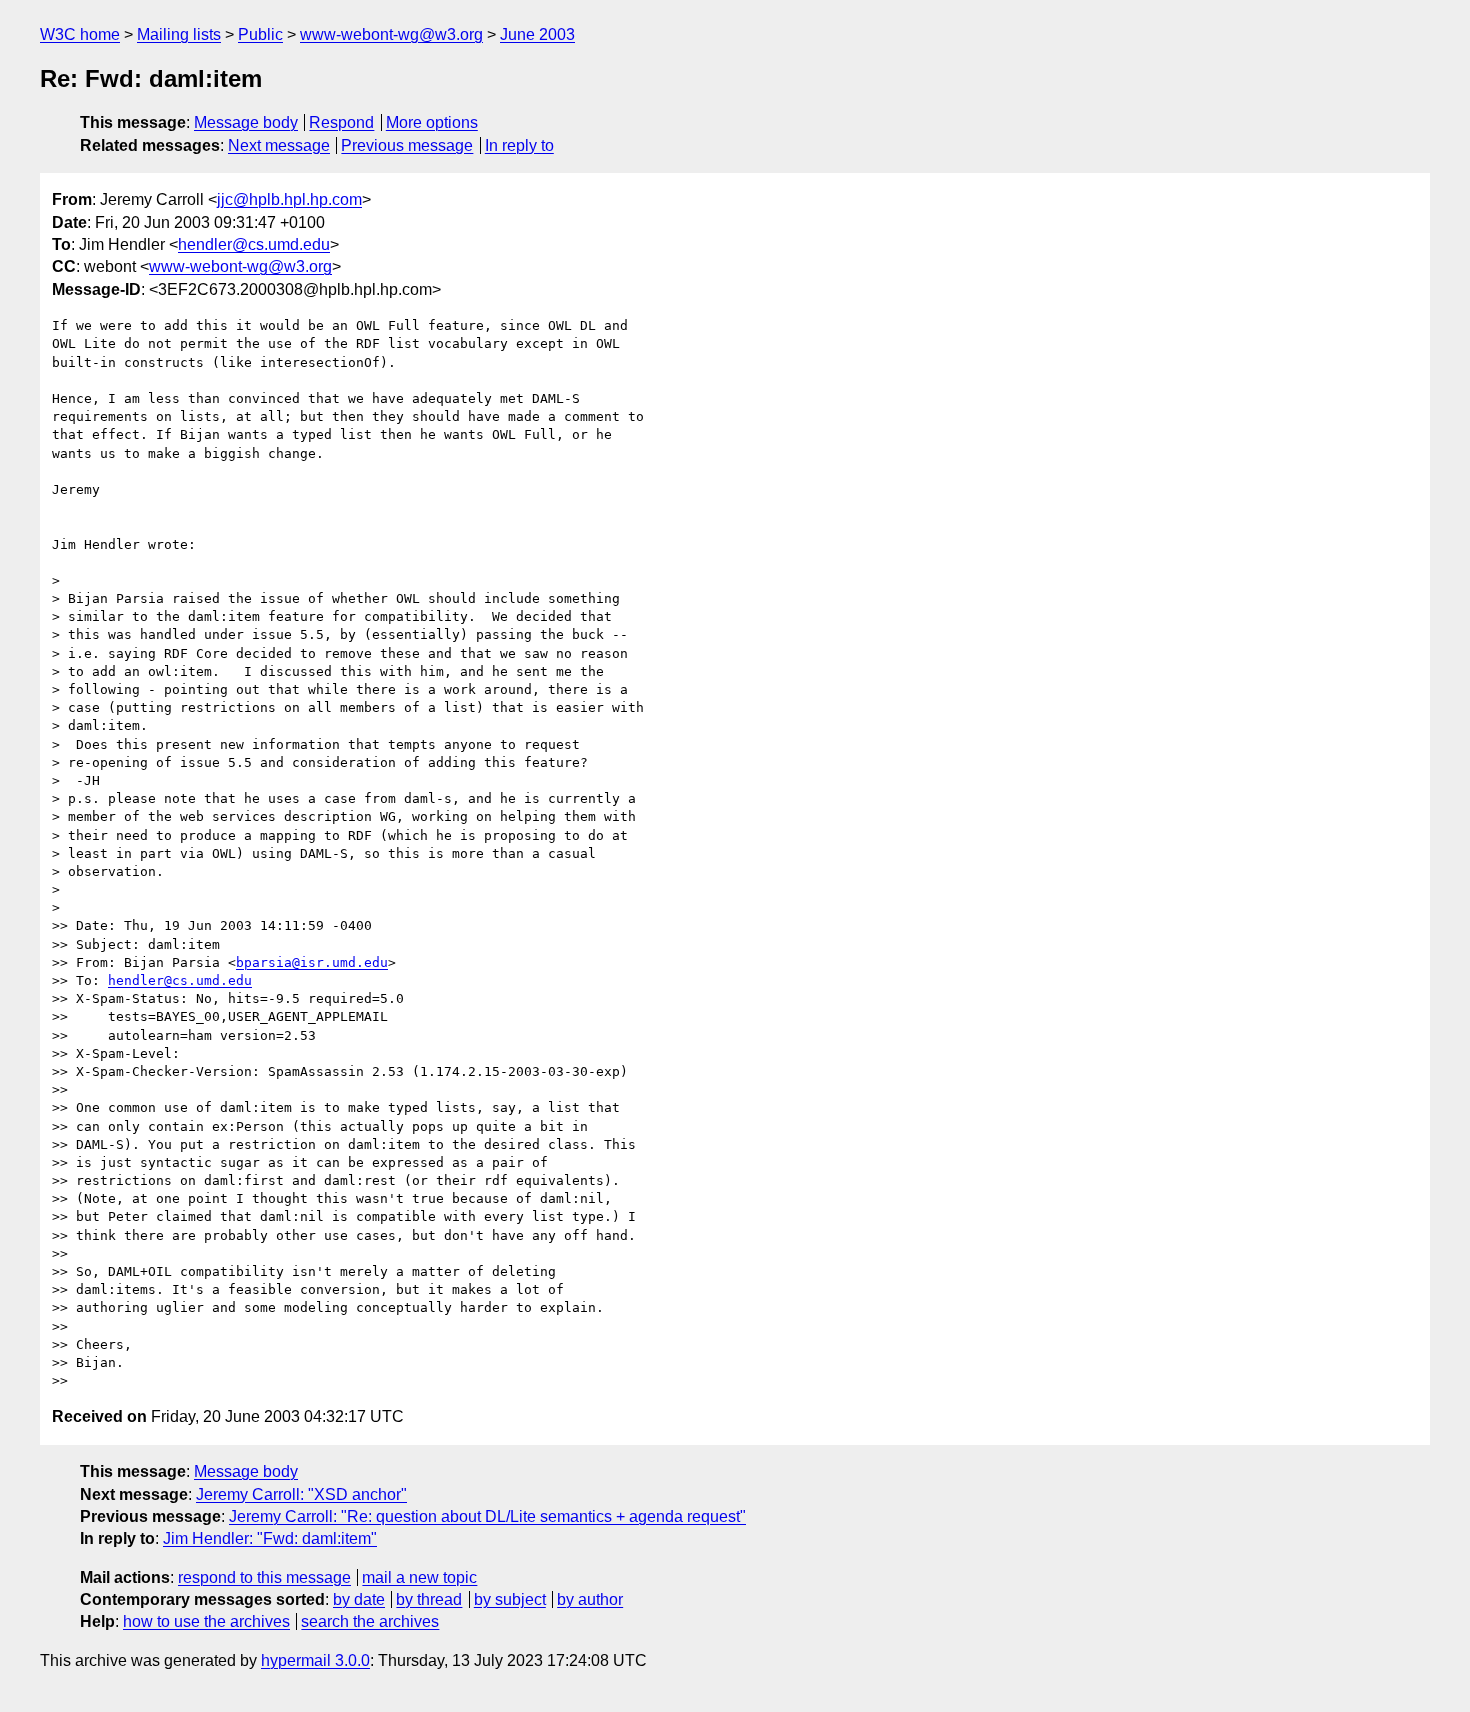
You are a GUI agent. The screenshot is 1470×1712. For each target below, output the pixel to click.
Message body (246, 122)
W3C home (80, 34)
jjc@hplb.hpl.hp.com (289, 199)
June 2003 (537, 34)
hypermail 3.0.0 (315, 1660)
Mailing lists (179, 34)
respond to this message (264, 1577)
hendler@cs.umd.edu (254, 244)
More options (432, 122)
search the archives (370, 1621)
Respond (341, 122)
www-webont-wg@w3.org (391, 34)
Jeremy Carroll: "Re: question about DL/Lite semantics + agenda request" (487, 1516)
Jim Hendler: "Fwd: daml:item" (270, 1538)
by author (590, 1599)
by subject (510, 1599)
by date (359, 1599)
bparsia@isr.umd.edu (312, 962)
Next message (279, 145)
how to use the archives (206, 1621)
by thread (429, 1599)
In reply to (519, 145)
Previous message (407, 145)
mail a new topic (419, 1577)
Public (260, 34)
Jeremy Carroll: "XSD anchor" (301, 1494)
